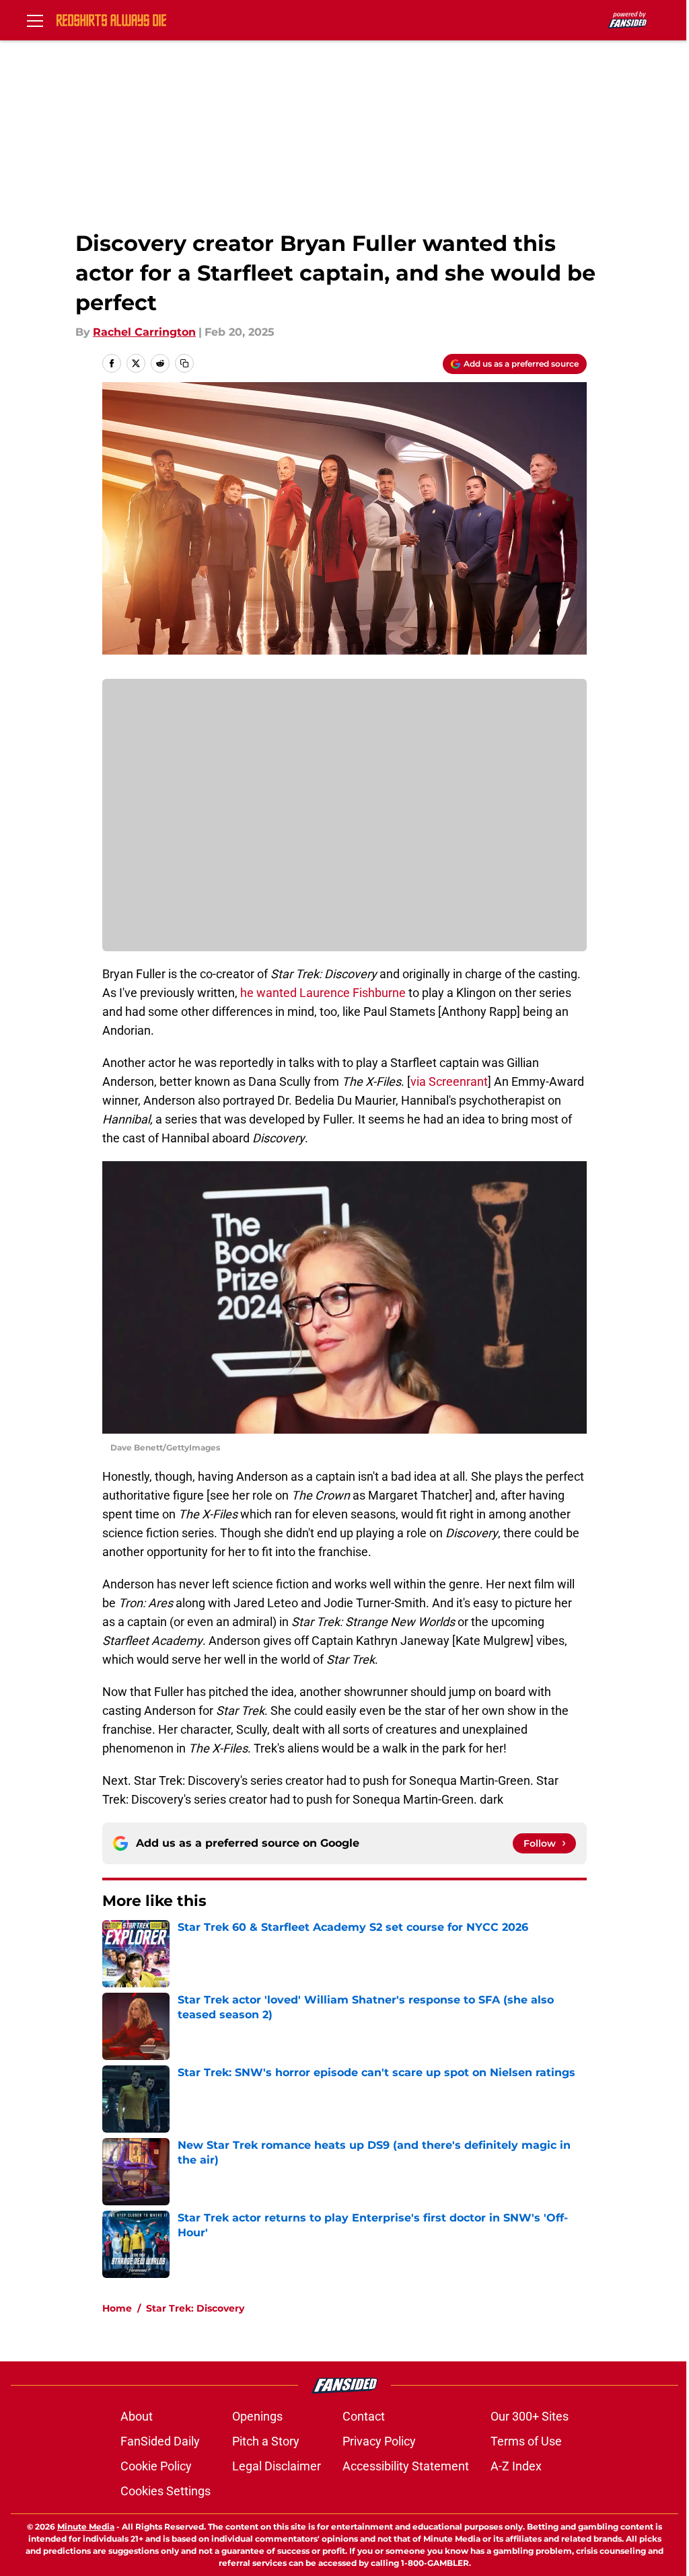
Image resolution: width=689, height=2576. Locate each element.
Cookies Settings (166, 2491)
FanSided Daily (160, 2441)
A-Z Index (516, 2466)
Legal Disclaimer (277, 2466)
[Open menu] (35, 20)
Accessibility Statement (406, 2466)
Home (117, 2308)
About (137, 2416)
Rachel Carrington (144, 332)
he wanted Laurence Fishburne (323, 993)
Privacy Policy (379, 2441)
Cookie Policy (156, 2466)
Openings (257, 2416)
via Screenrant (449, 1081)
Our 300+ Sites (530, 2416)
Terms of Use (526, 2441)
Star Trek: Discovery (195, 2308)
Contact (364, 2416)
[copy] (184, 363)
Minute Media (86, 2527)
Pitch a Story (266, 2441)
